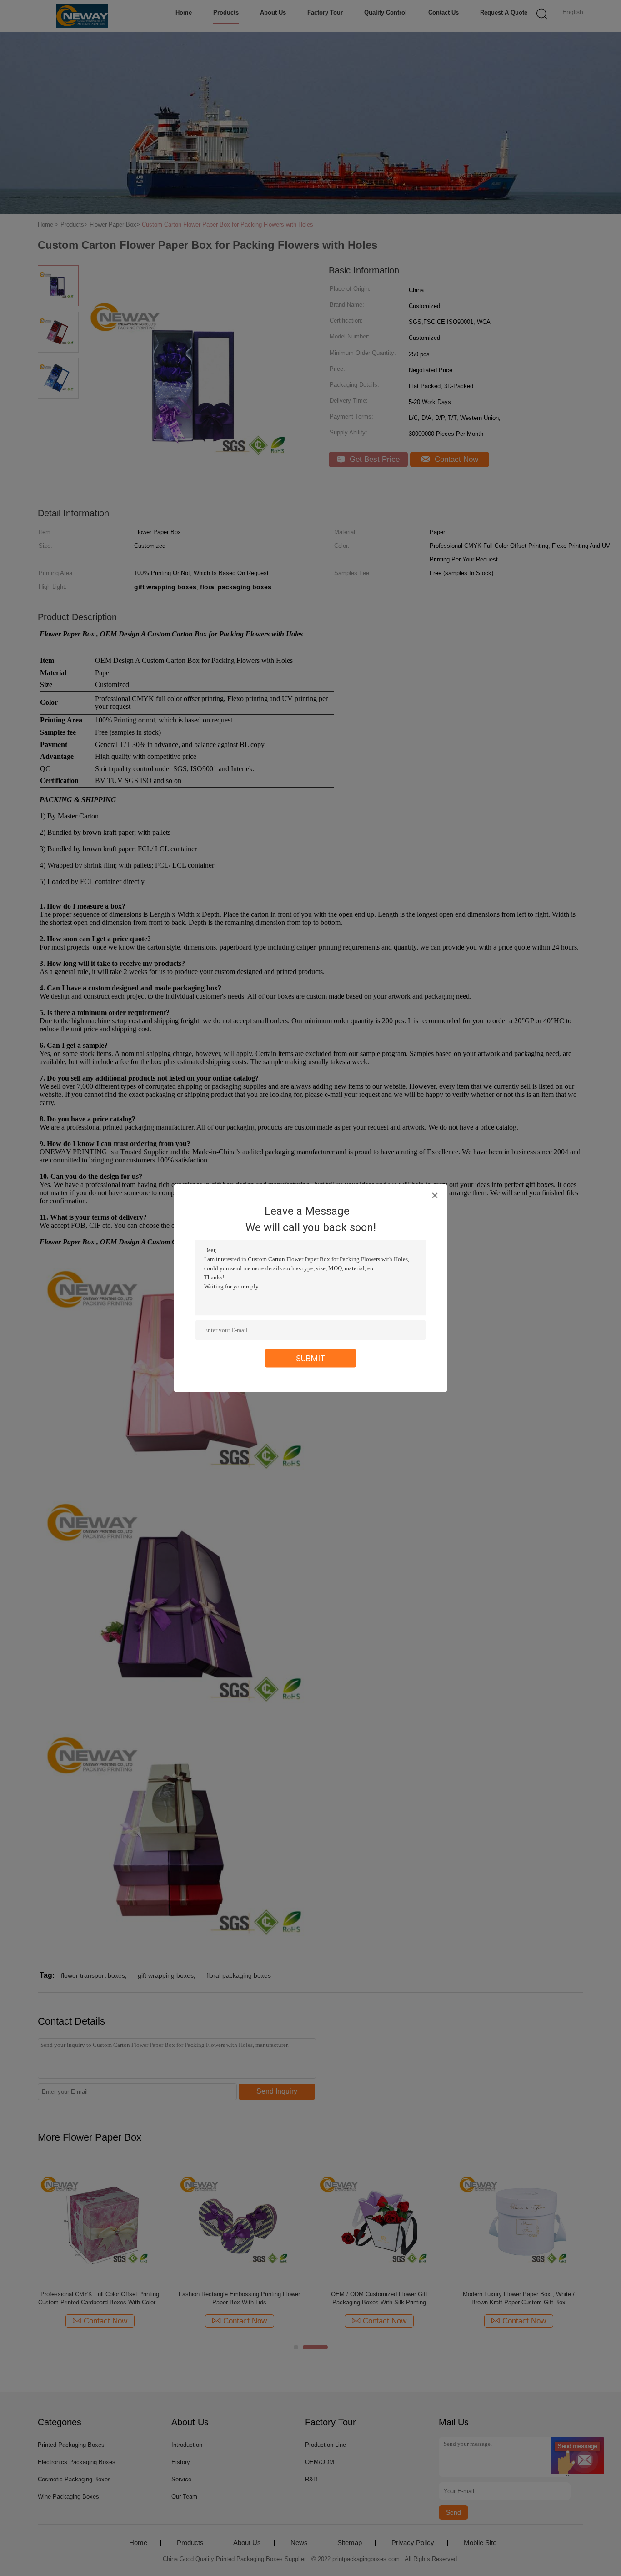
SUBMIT (311, 1358)
